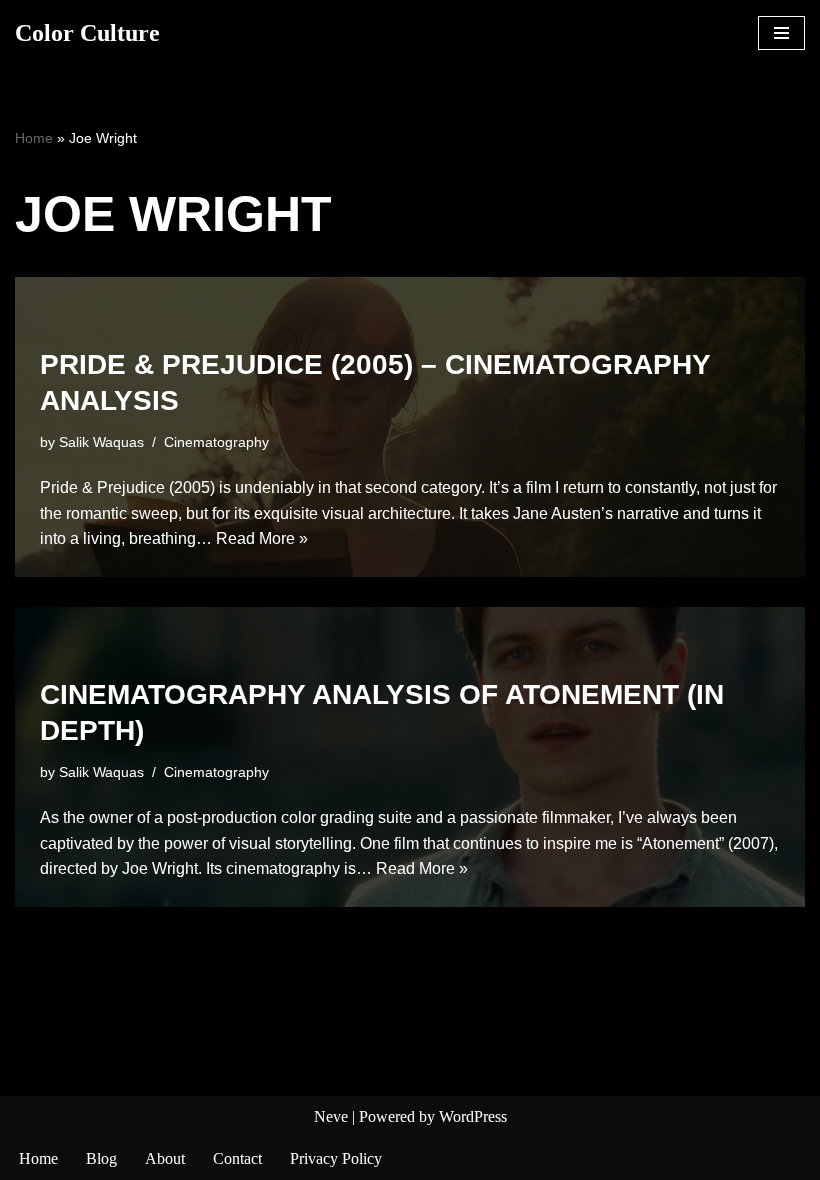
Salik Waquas (101, 442)
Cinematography (216, 442)
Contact (237, 1158)
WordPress (473, 1116)
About (165, 1158)
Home (34, 138)
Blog (101, 1158)
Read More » (262, 538)
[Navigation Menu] (781, 33)
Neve (331, 1116)
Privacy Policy (336, 1158)
